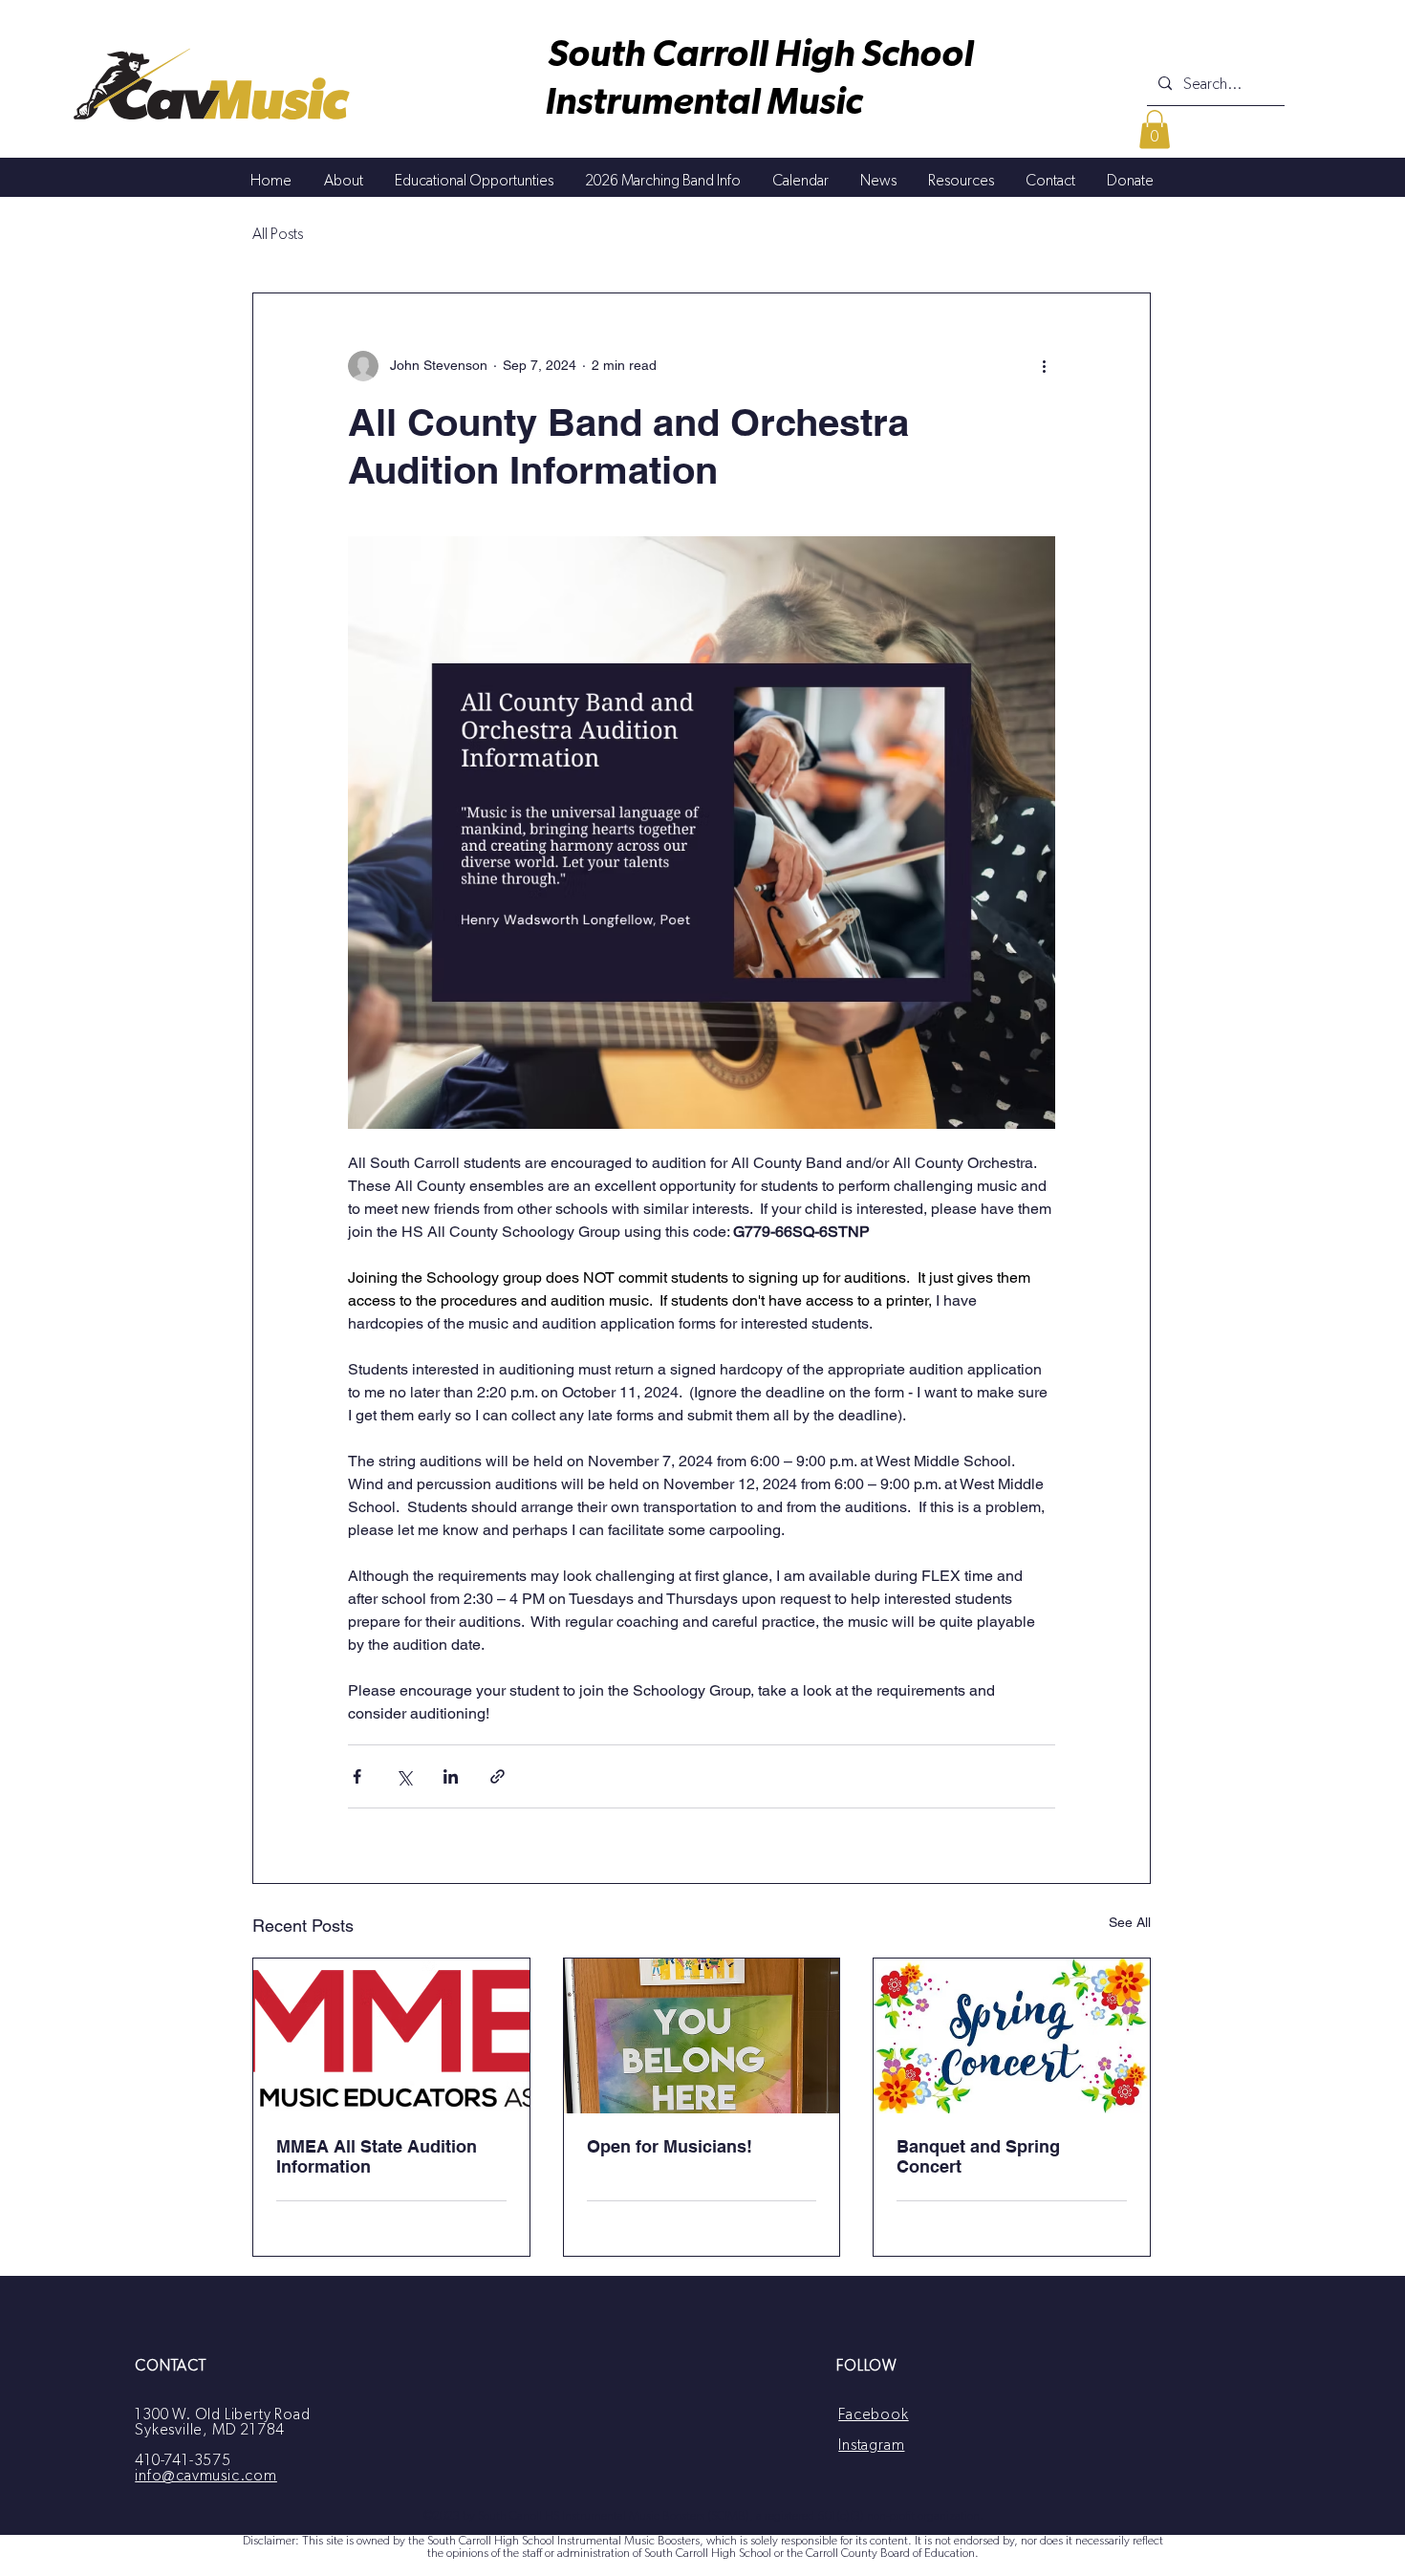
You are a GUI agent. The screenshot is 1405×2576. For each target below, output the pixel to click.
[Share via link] (497, 1776)
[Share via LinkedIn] (451, 1776)
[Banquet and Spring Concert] (1012, 2036)
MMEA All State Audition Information (377, 2156)
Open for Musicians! (670, 2146)
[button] (1155, 130)
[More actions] (1044, 366)
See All (1130, 1922)
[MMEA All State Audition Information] (391, 2036)
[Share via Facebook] (357, 1776)
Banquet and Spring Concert (978, 2156)
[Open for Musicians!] (702, 2036)
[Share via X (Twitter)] (404, 1776)
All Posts (278, 234)
